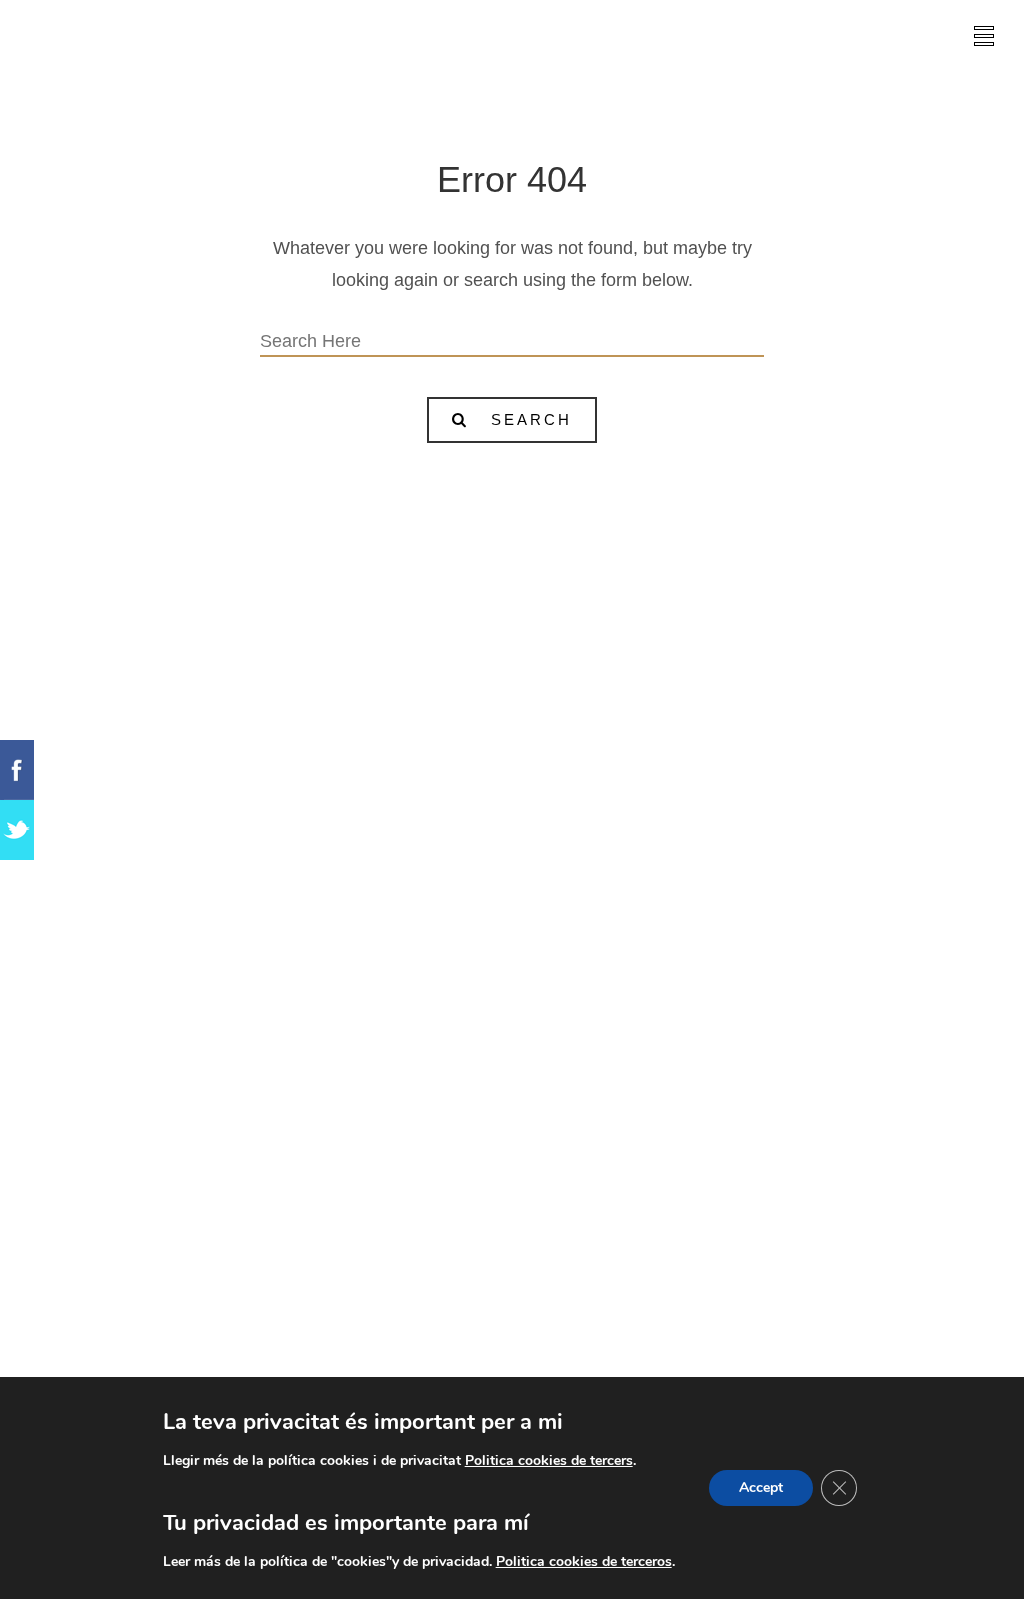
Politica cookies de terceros (584, 1561)
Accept (761, 1487)
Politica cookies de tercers (549, 1460)
